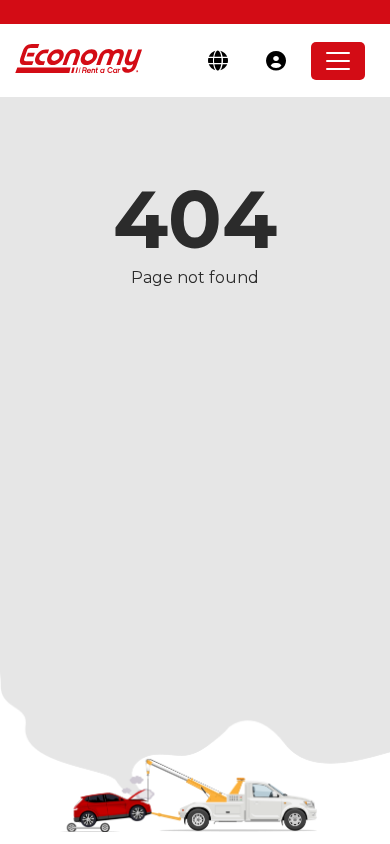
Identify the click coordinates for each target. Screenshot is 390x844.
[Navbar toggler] (338, 61)
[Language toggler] (218, 61)
